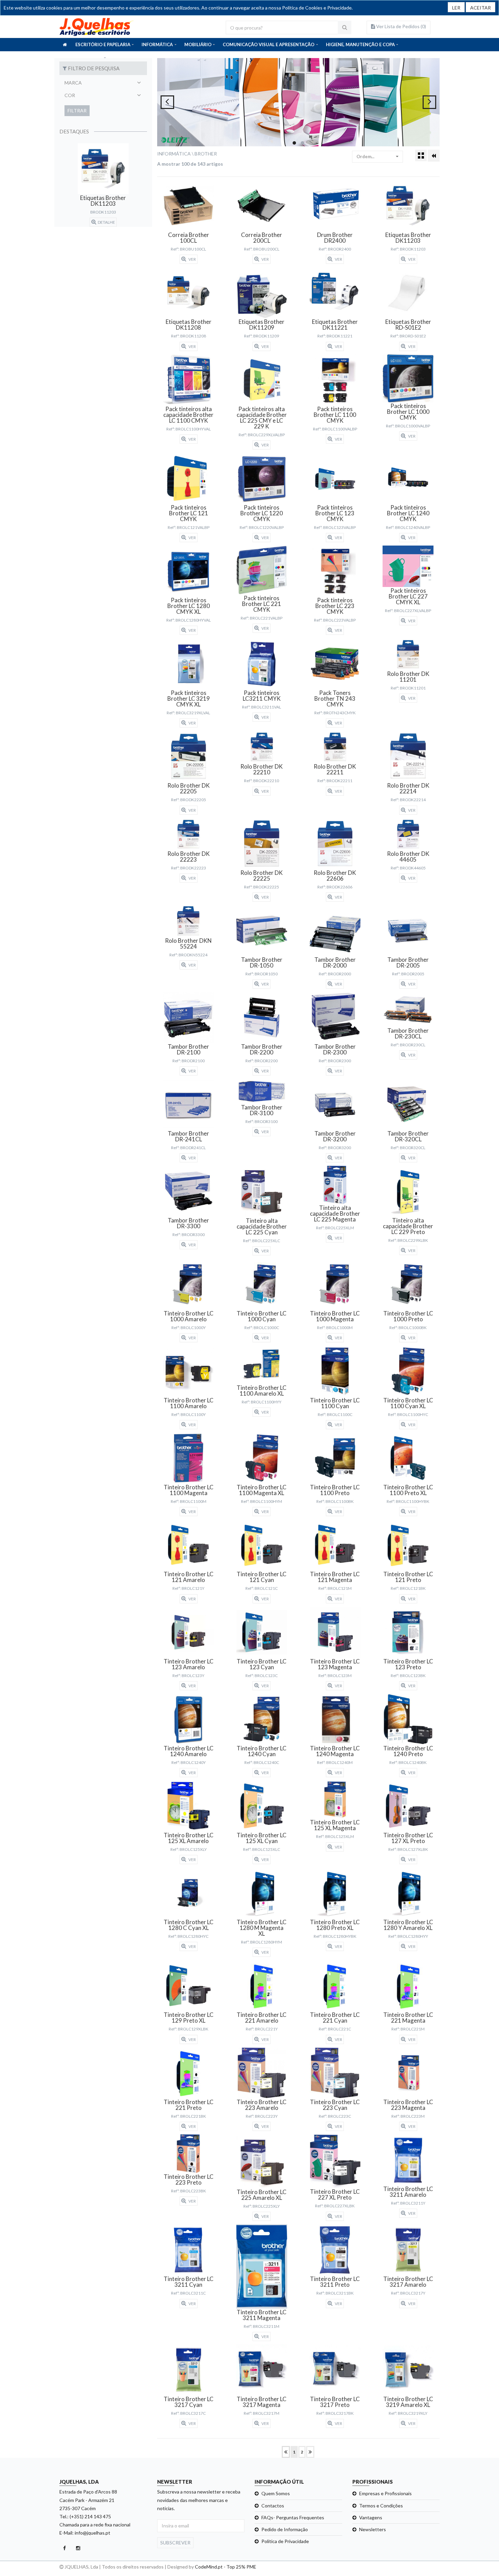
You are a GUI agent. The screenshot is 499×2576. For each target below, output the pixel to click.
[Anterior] (286, 2452)
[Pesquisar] (345, 27)
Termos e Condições (381, 2506)
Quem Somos (276, 2493)
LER (456, 8)
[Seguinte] (310, 2452)
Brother (206, 154)
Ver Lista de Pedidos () (401, 26)
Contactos (273, 2506)
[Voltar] (434, 156)
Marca (73, 83)
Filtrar (77, 111)
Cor (70, 95)
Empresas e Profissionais (385, 2493)
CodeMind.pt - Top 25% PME (226, 2567)
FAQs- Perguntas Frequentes (293, 2517)
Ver (192, 259)
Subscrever (175, 2543)
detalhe (106, 222)
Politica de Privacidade (285, 2541)
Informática (174, 154)
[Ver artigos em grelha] (421, 155)
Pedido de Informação (285, 2529)
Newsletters (373, 2529)
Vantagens (371, 2517)
